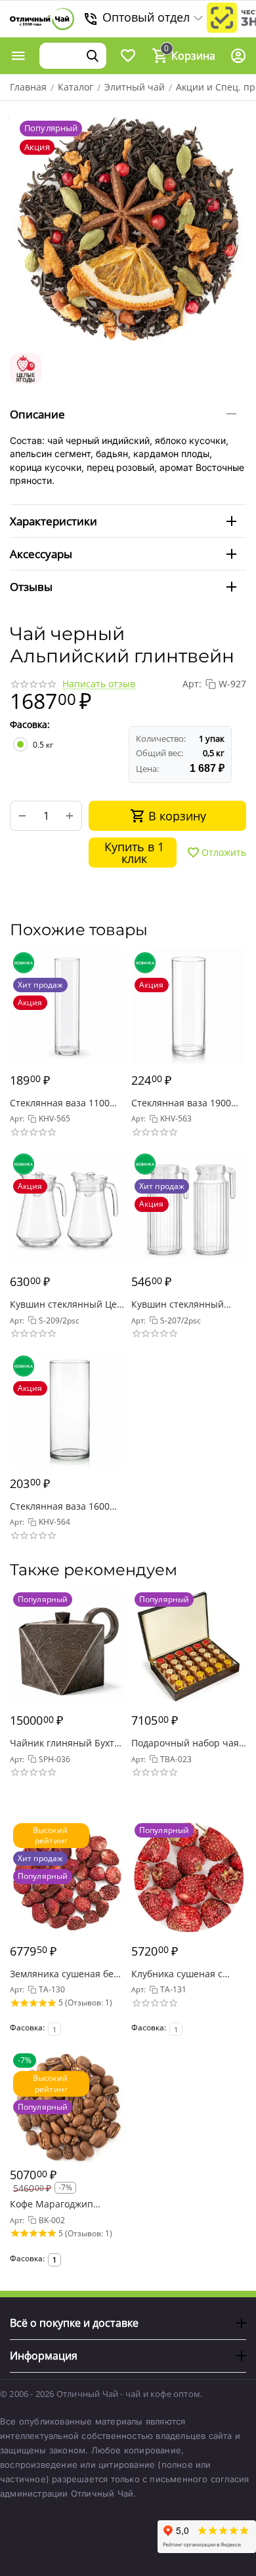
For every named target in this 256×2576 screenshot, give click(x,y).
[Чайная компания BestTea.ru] (42, 19)
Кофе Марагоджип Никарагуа (52, 2204)
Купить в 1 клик (134, 853)
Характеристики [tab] (53, 521)
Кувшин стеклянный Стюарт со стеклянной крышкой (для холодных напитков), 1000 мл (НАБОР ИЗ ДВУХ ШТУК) (185, 1304)
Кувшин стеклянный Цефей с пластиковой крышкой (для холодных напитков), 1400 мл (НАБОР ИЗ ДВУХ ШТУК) (65, 1304)
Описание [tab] (37, 414)
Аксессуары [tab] (41, 554)
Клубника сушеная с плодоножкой (177, 1974)
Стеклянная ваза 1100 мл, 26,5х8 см (60, 1103)
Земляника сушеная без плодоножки (64, 1974)
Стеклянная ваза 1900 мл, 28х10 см (181, 1103)
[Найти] (93, 56)
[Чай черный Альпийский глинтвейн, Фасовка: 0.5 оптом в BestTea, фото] (128, 228)
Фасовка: (30, 724)
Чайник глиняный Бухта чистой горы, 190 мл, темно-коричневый (65, 1743)
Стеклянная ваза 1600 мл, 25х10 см (60, 1506)
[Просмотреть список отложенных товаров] (128, 56)
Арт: (192, 684)
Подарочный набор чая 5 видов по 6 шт (185, 1743)
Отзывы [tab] (31, 587)
